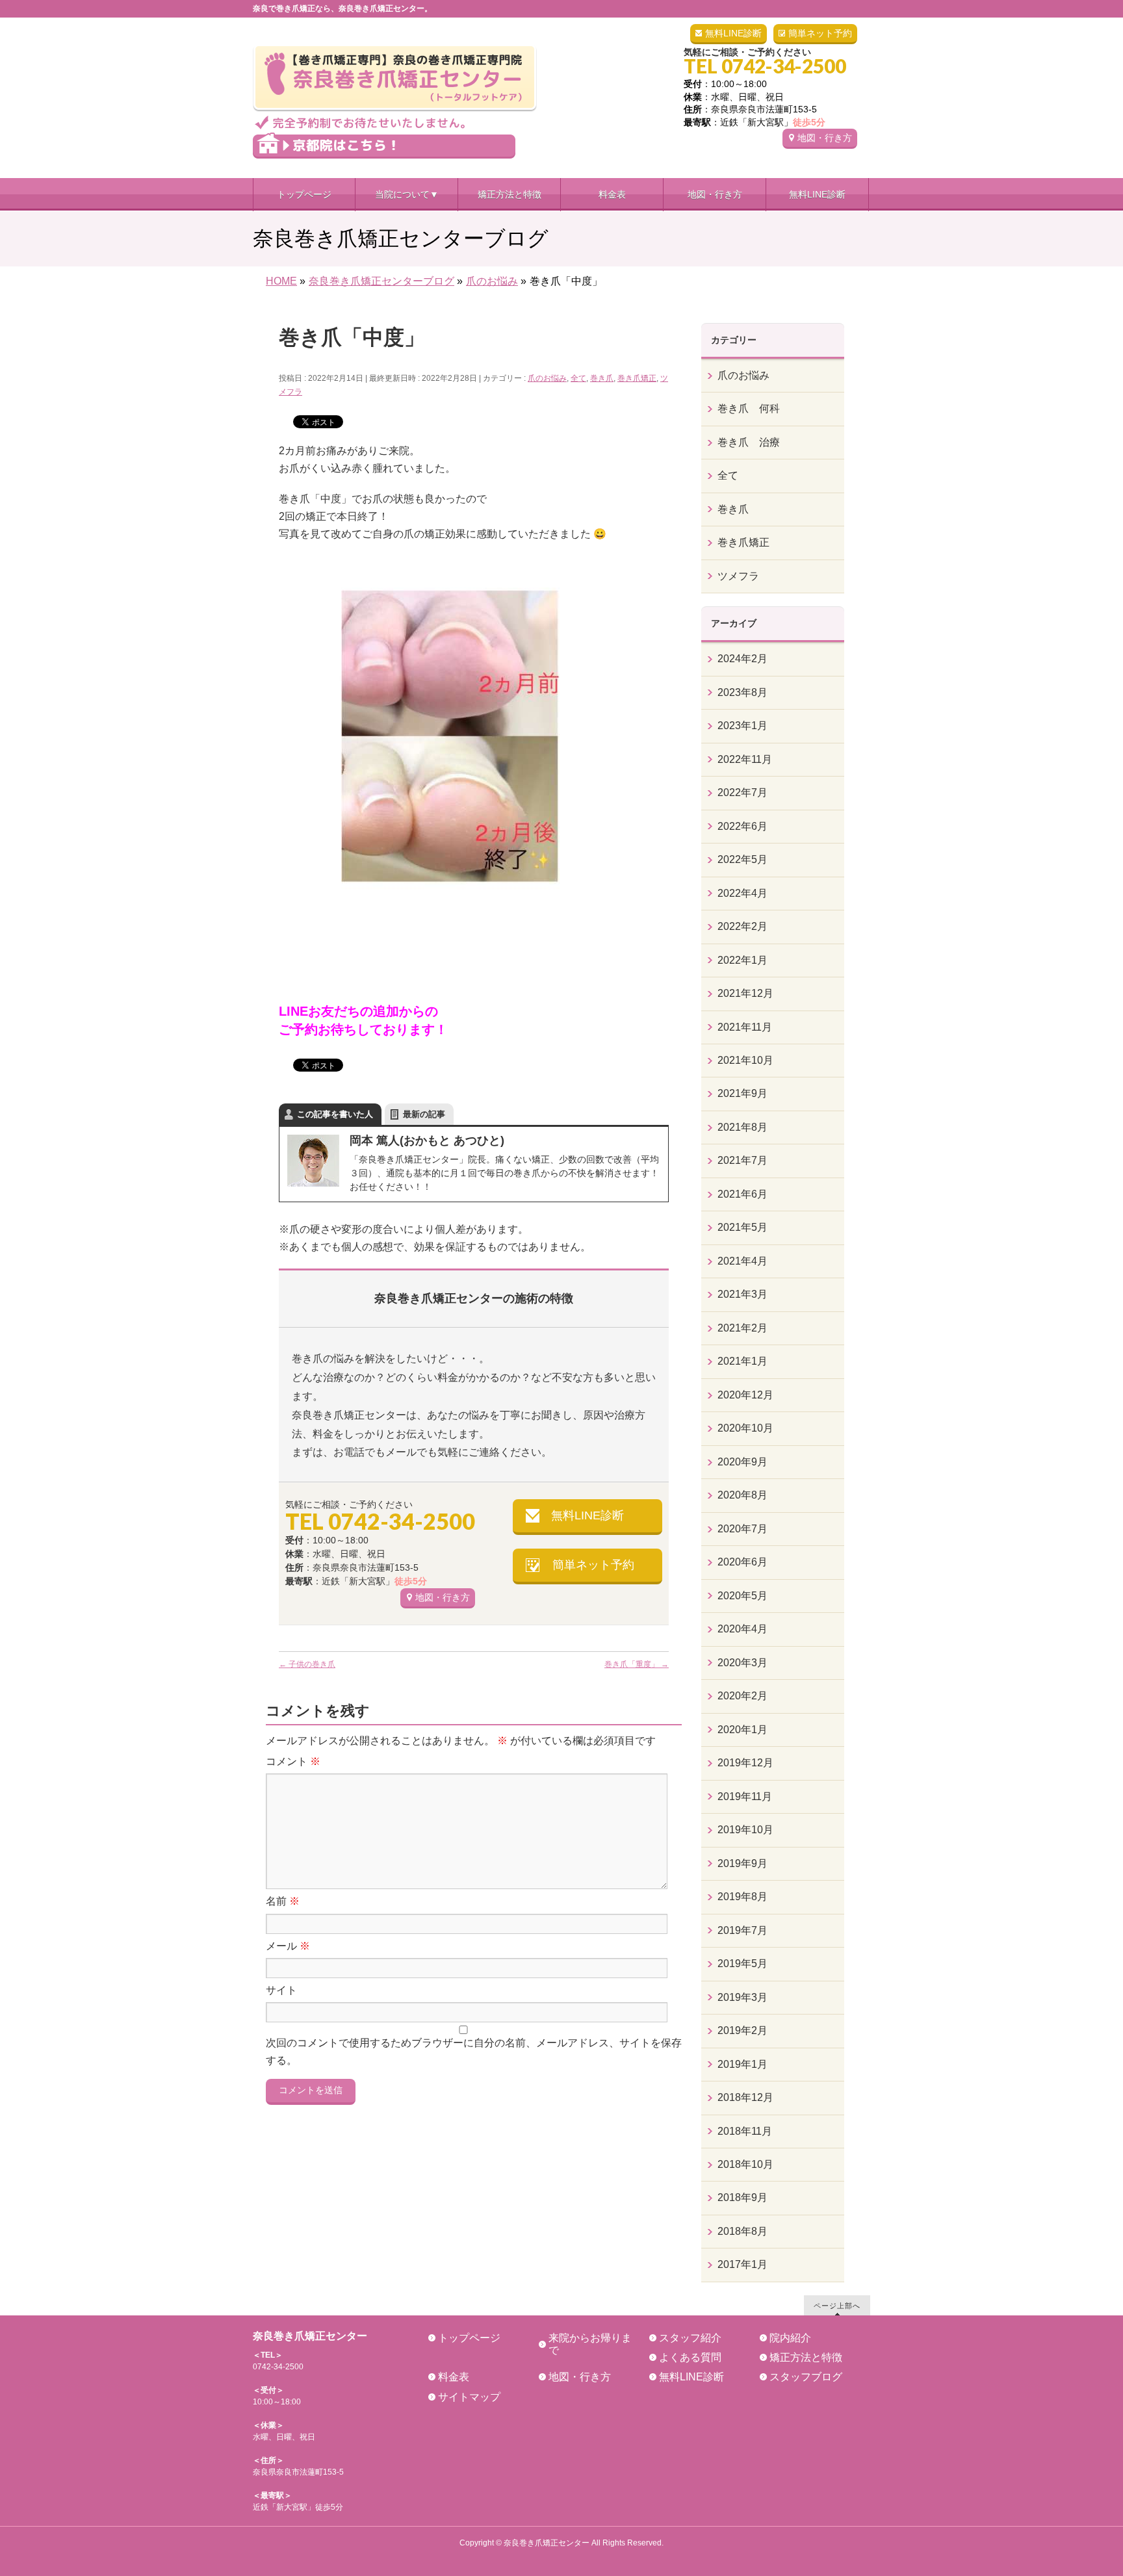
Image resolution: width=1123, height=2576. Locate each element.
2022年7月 (742, 792)
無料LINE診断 (733, 33)
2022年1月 (742, 960)
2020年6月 (742, 1562)
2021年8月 (742, 1127)
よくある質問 (690, 2357)
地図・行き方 (825, 138)
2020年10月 (745, 1428)
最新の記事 (424, 1114)
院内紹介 (790, 2338)
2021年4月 (742, 1261)
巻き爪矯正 (637, 378)
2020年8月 (742, 1495)
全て (578, 378)
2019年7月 (742, 1930)
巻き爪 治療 (749, 442)
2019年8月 (742, 1897)
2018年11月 (745, 2131)
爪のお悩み (547, 378)
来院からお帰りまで (590, 2344)
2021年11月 (745, 1027)
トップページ (469, 2338)
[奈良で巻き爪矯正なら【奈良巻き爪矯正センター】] (395, 115)
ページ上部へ (837, 2305)
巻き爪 (602, 378)
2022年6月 (742, 826)
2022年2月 (742, 926)
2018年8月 (742, 2231)
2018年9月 (742, 2197)
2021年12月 (745, 993)
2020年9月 (742, 1462)
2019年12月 (745, 1763)
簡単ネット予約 (820, 33)
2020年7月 (742, 1529)
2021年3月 (742, 1294)
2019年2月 (742, 2030)
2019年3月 (742, 1997)
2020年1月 (742, 1730)
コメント (293, 1761)
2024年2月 (742, 659)
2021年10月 (745, 1060)
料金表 (454, 2377)
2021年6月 (742, 1194)
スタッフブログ (806, 2377)
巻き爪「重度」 (637, 1664)
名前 (283, 1901)
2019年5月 (742, 1964)
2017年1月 (742, 2264)
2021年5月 (742, 1227)
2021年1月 (742, 1361)
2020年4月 (742, 1629)
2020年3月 (742, 1663)
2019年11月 (745, 1797)
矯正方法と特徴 (806, 2357)
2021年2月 (742, 1328)
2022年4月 (742, 893)
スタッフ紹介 (690, 2338)
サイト (281, 1990)
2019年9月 (742, 1863)
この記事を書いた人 (335, 1114)
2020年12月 (745, 1395)
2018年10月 (745, 2164)
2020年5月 (742, 1596)
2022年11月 (745, 759)
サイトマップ (469, 2397)
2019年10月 (745, 1830)
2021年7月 (742, 1160)
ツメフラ (738, 576)
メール (288, 1946)
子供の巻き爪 (307, 1664)
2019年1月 (742, 2064)
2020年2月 (742, 1696)
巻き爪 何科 (749, 408)
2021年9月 (742, 1093)
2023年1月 (742, 726)
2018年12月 (745, 2097)
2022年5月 (742, 859)
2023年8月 (742, 692)
